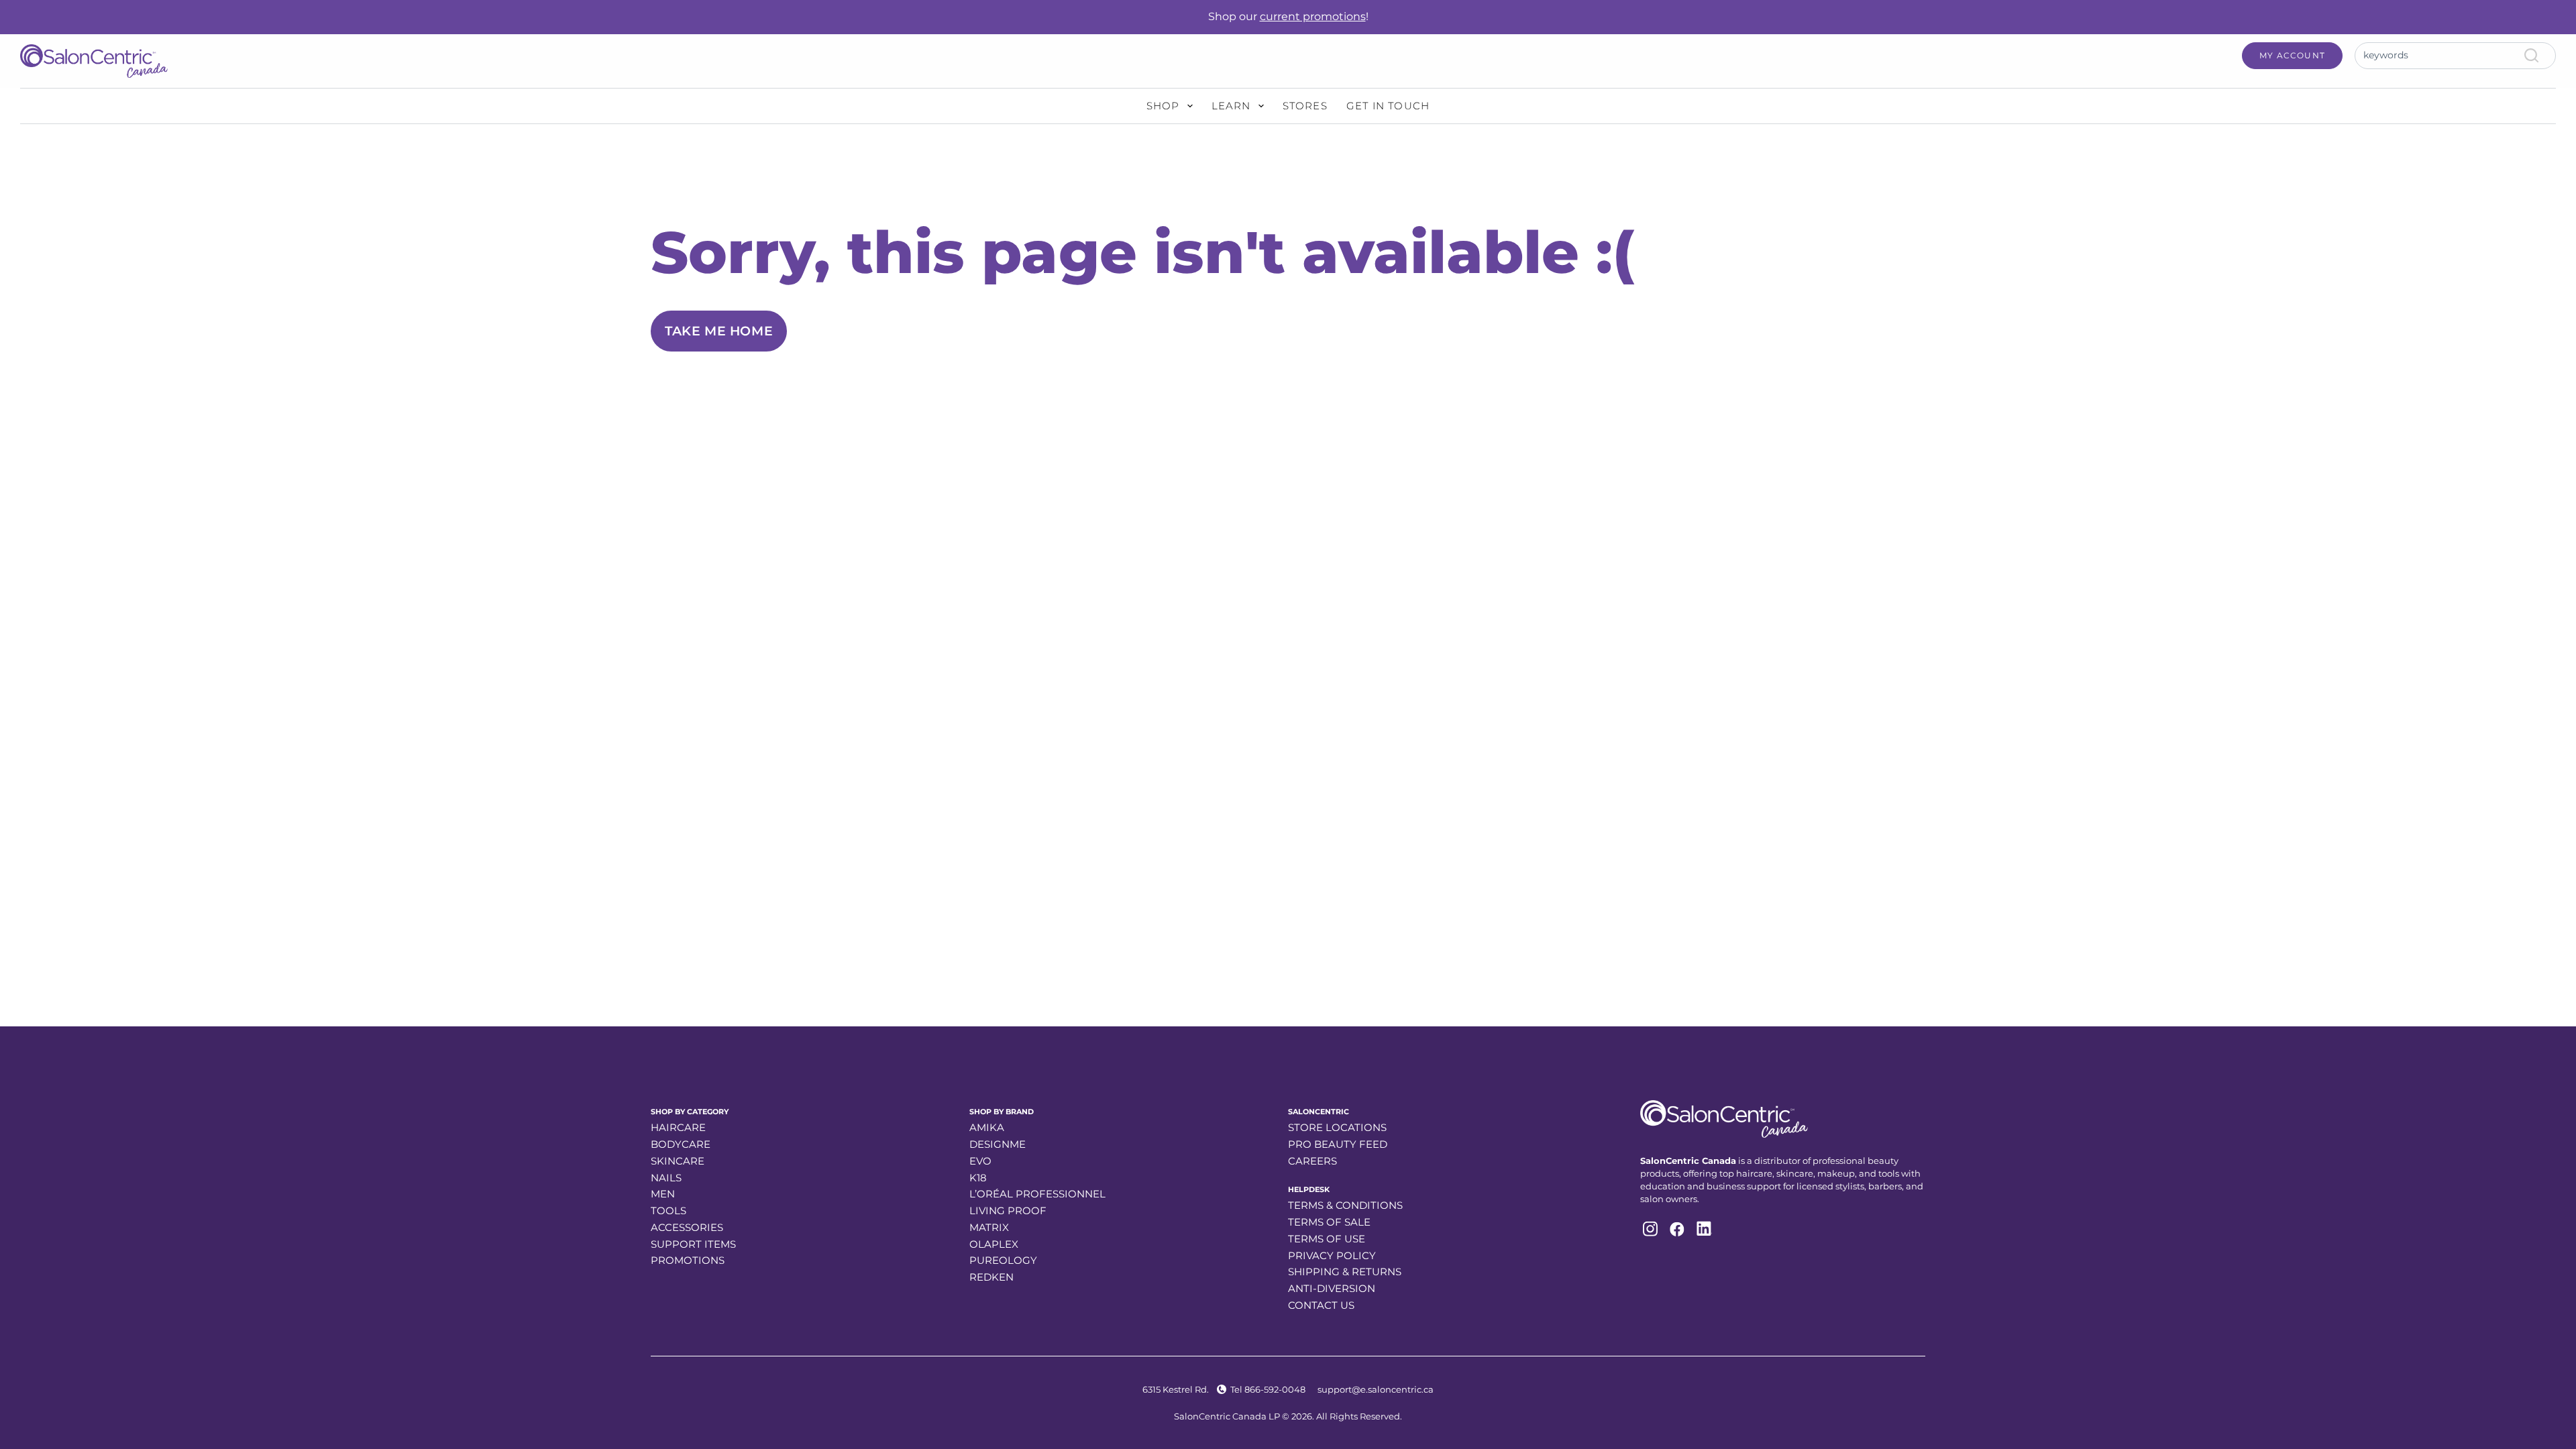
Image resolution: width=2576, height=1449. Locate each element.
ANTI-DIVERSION (1332, 1288)
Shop (1163, 106)
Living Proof (1008, 1211)
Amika (987, 1127)
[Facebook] (1676, 1229)
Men (663, 1194)
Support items (693, 1244)
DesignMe (998, 1144)
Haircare (678, 1127)
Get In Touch (1388, 106)
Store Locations (1337, 1127)
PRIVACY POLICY (1332, 1255)
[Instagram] (1649, 1229)
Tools (668, 1211)
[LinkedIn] (1703, 1229)
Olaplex (994, 1244)
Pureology (1003, 1260)
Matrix (989, 1227)
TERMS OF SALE (1329, 1222)
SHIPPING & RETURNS (1345, 1272)
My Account (2292, 55)
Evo (980, 1161)
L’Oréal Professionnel (1037, 1194)
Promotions (688, 1260)
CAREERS (1312, 1161)
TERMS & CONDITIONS (1345, 1205)
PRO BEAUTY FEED (1338, 1144)
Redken (991, 1277)
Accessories (687, 1227)
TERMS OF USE (1327, 1239)
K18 (978, 1178)
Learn (1231, 106)
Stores (1305, 106)
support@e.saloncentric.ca (1376, 1389)
